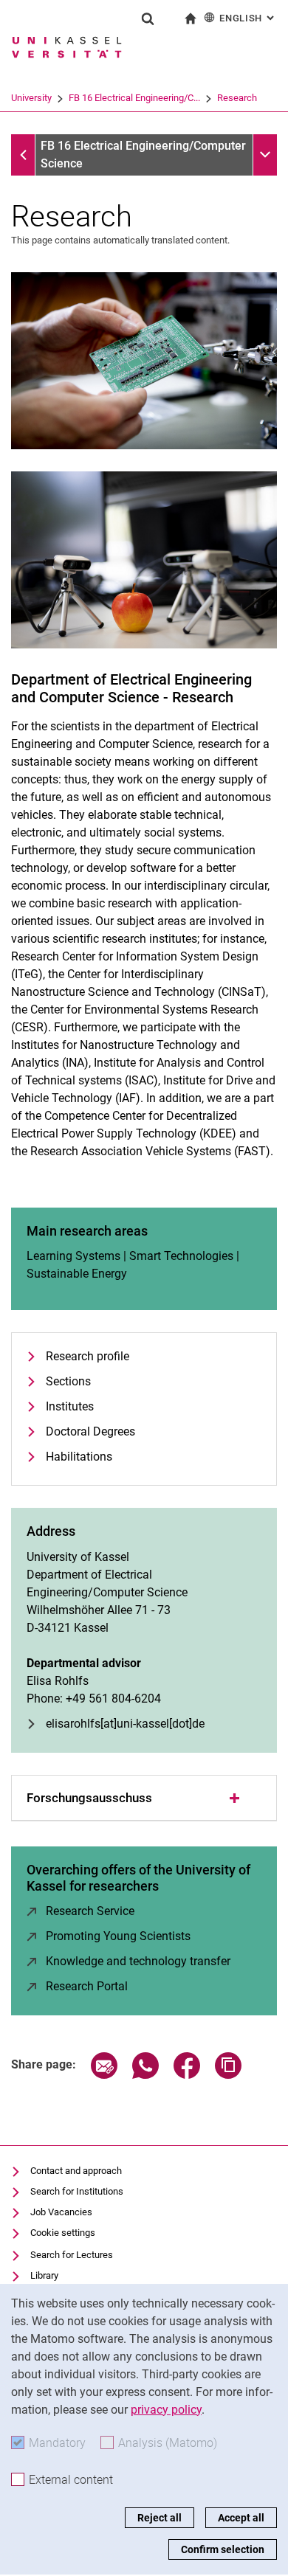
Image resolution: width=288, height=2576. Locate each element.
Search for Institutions (77, 2191)
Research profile (88, 1356)
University (31, 98)
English (248, 18)
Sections (68, 1381)
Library (44, 2275)
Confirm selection (223, 2549)
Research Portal (87, 1986)
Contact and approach (76, 2171)
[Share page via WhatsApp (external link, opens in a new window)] (145, 2075)
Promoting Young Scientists (118, 1936)
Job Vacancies (61, 2212)
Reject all (160, 2518)
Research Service (90, 1911)
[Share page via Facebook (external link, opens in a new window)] (187, 2075)
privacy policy (166, 2410)
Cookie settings (63, 2233)
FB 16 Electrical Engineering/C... (134, 98)
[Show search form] (148, 18)
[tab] (144, 1798)
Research (237, 98)
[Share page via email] (104, 2075)
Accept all (241, 2518)
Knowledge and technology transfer (138, 1961)
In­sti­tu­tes (70, 1406)
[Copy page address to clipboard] (228, 2075)
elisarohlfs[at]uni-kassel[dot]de (125, 1724)
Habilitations (79, 1457)
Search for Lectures (72, 2255)
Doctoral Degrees (90, 1431)
